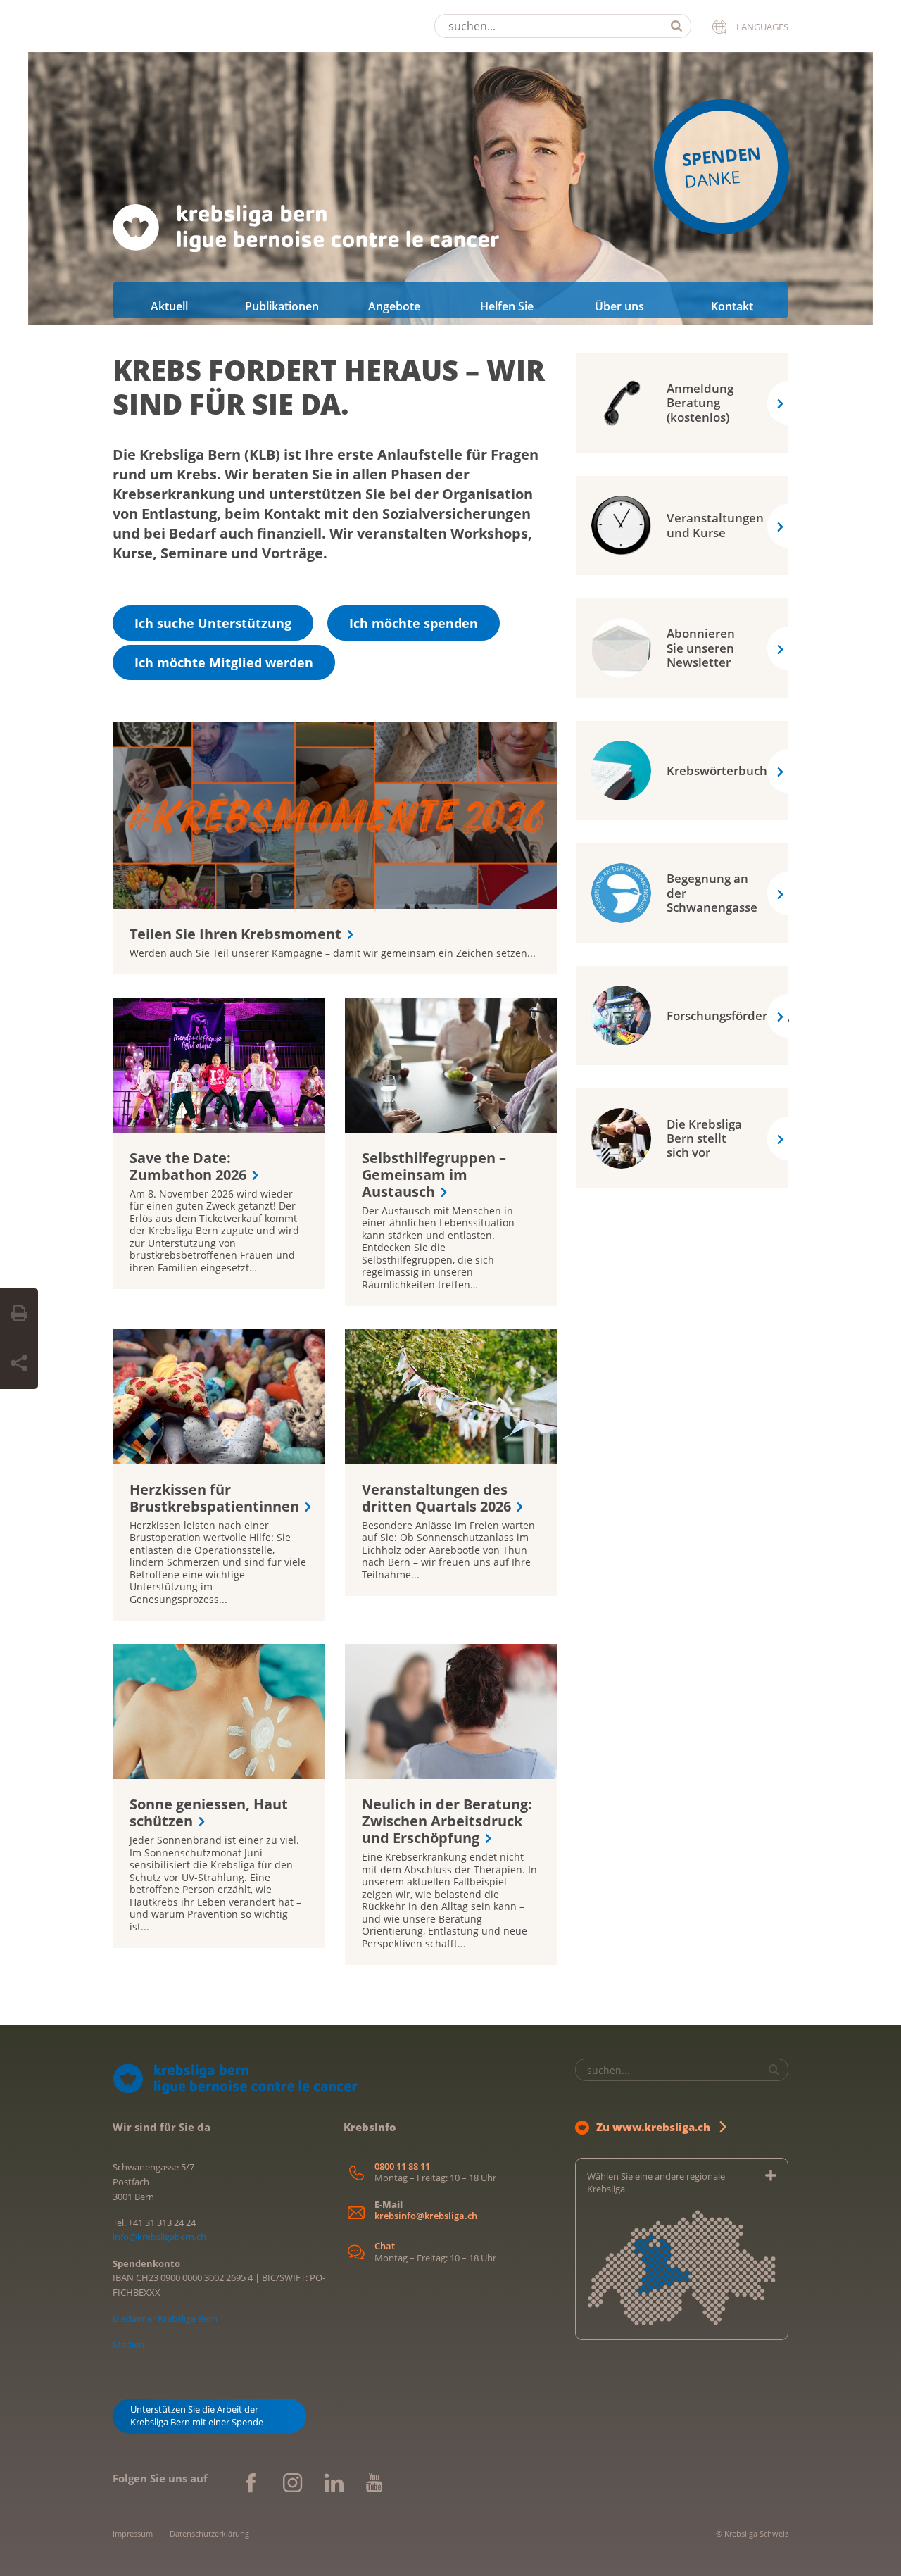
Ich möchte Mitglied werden (224, 662)
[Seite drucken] (19, 1314)
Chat (385, 2246)
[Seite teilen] (19, 1364)
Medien (128, 2344)
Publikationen (282, 306)
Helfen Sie (507, 306)
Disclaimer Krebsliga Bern (165, 2318)
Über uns (619, 306)
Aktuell (169, 306)
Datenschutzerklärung (209, 2533)
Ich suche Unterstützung (213, 623)
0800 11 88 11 (402, 2167)
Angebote (394, 306)
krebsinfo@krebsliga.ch (426, 2216)
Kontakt (732, 306)
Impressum (133, 2533)
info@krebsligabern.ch (159, 2237)
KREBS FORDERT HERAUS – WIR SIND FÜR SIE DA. (329, 387)
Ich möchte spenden (414, 623)
